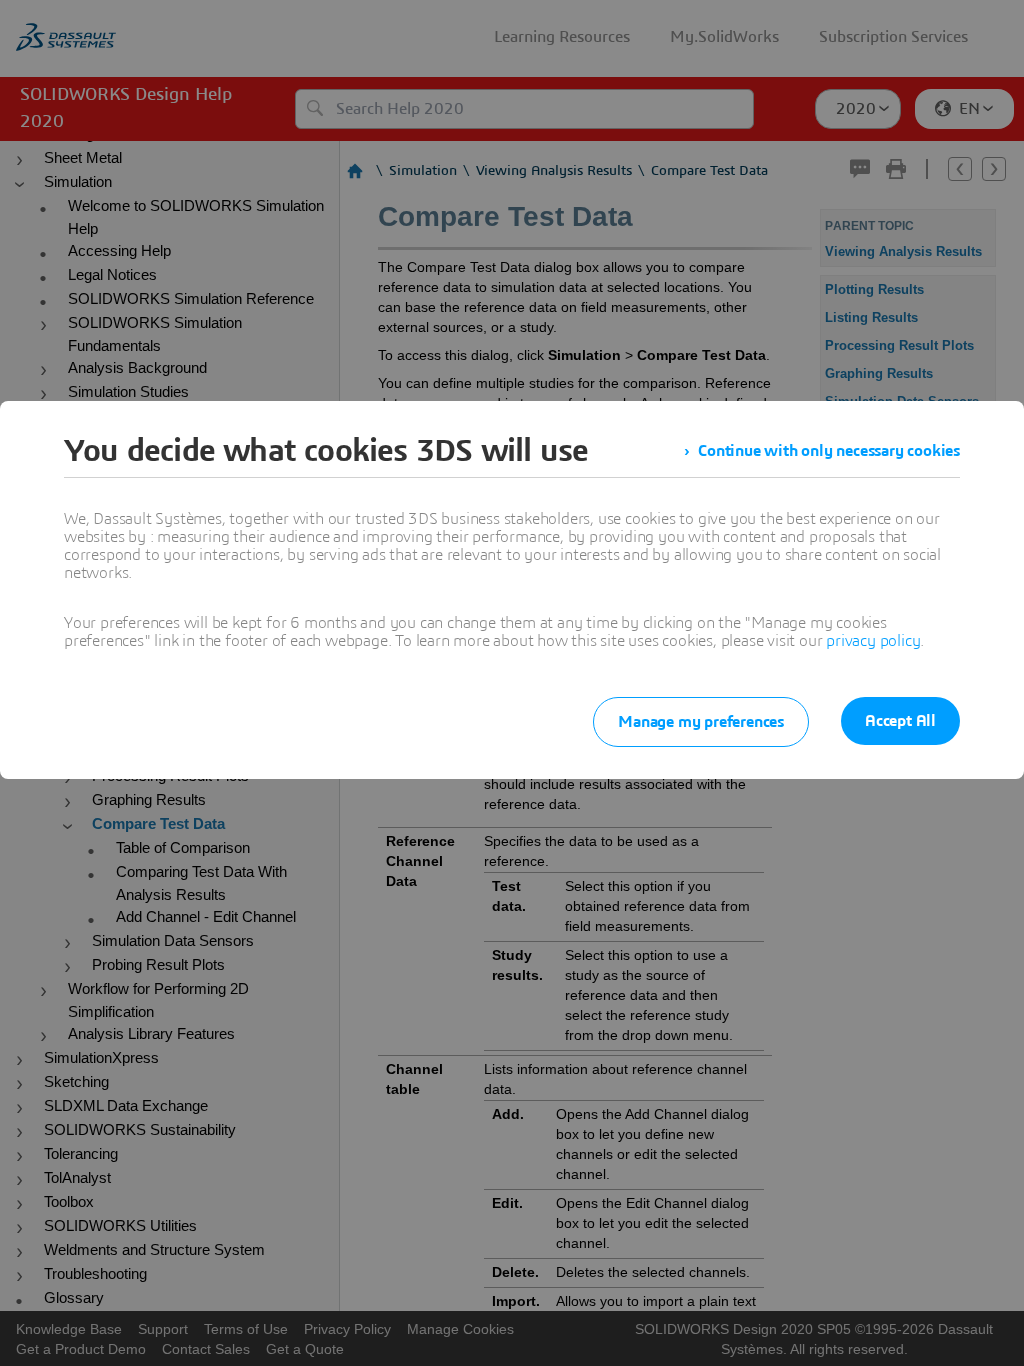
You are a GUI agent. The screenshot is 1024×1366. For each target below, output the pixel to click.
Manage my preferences (701, 722)
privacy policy (873, 641)
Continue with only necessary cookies (829, 451)
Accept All (900, 721)
